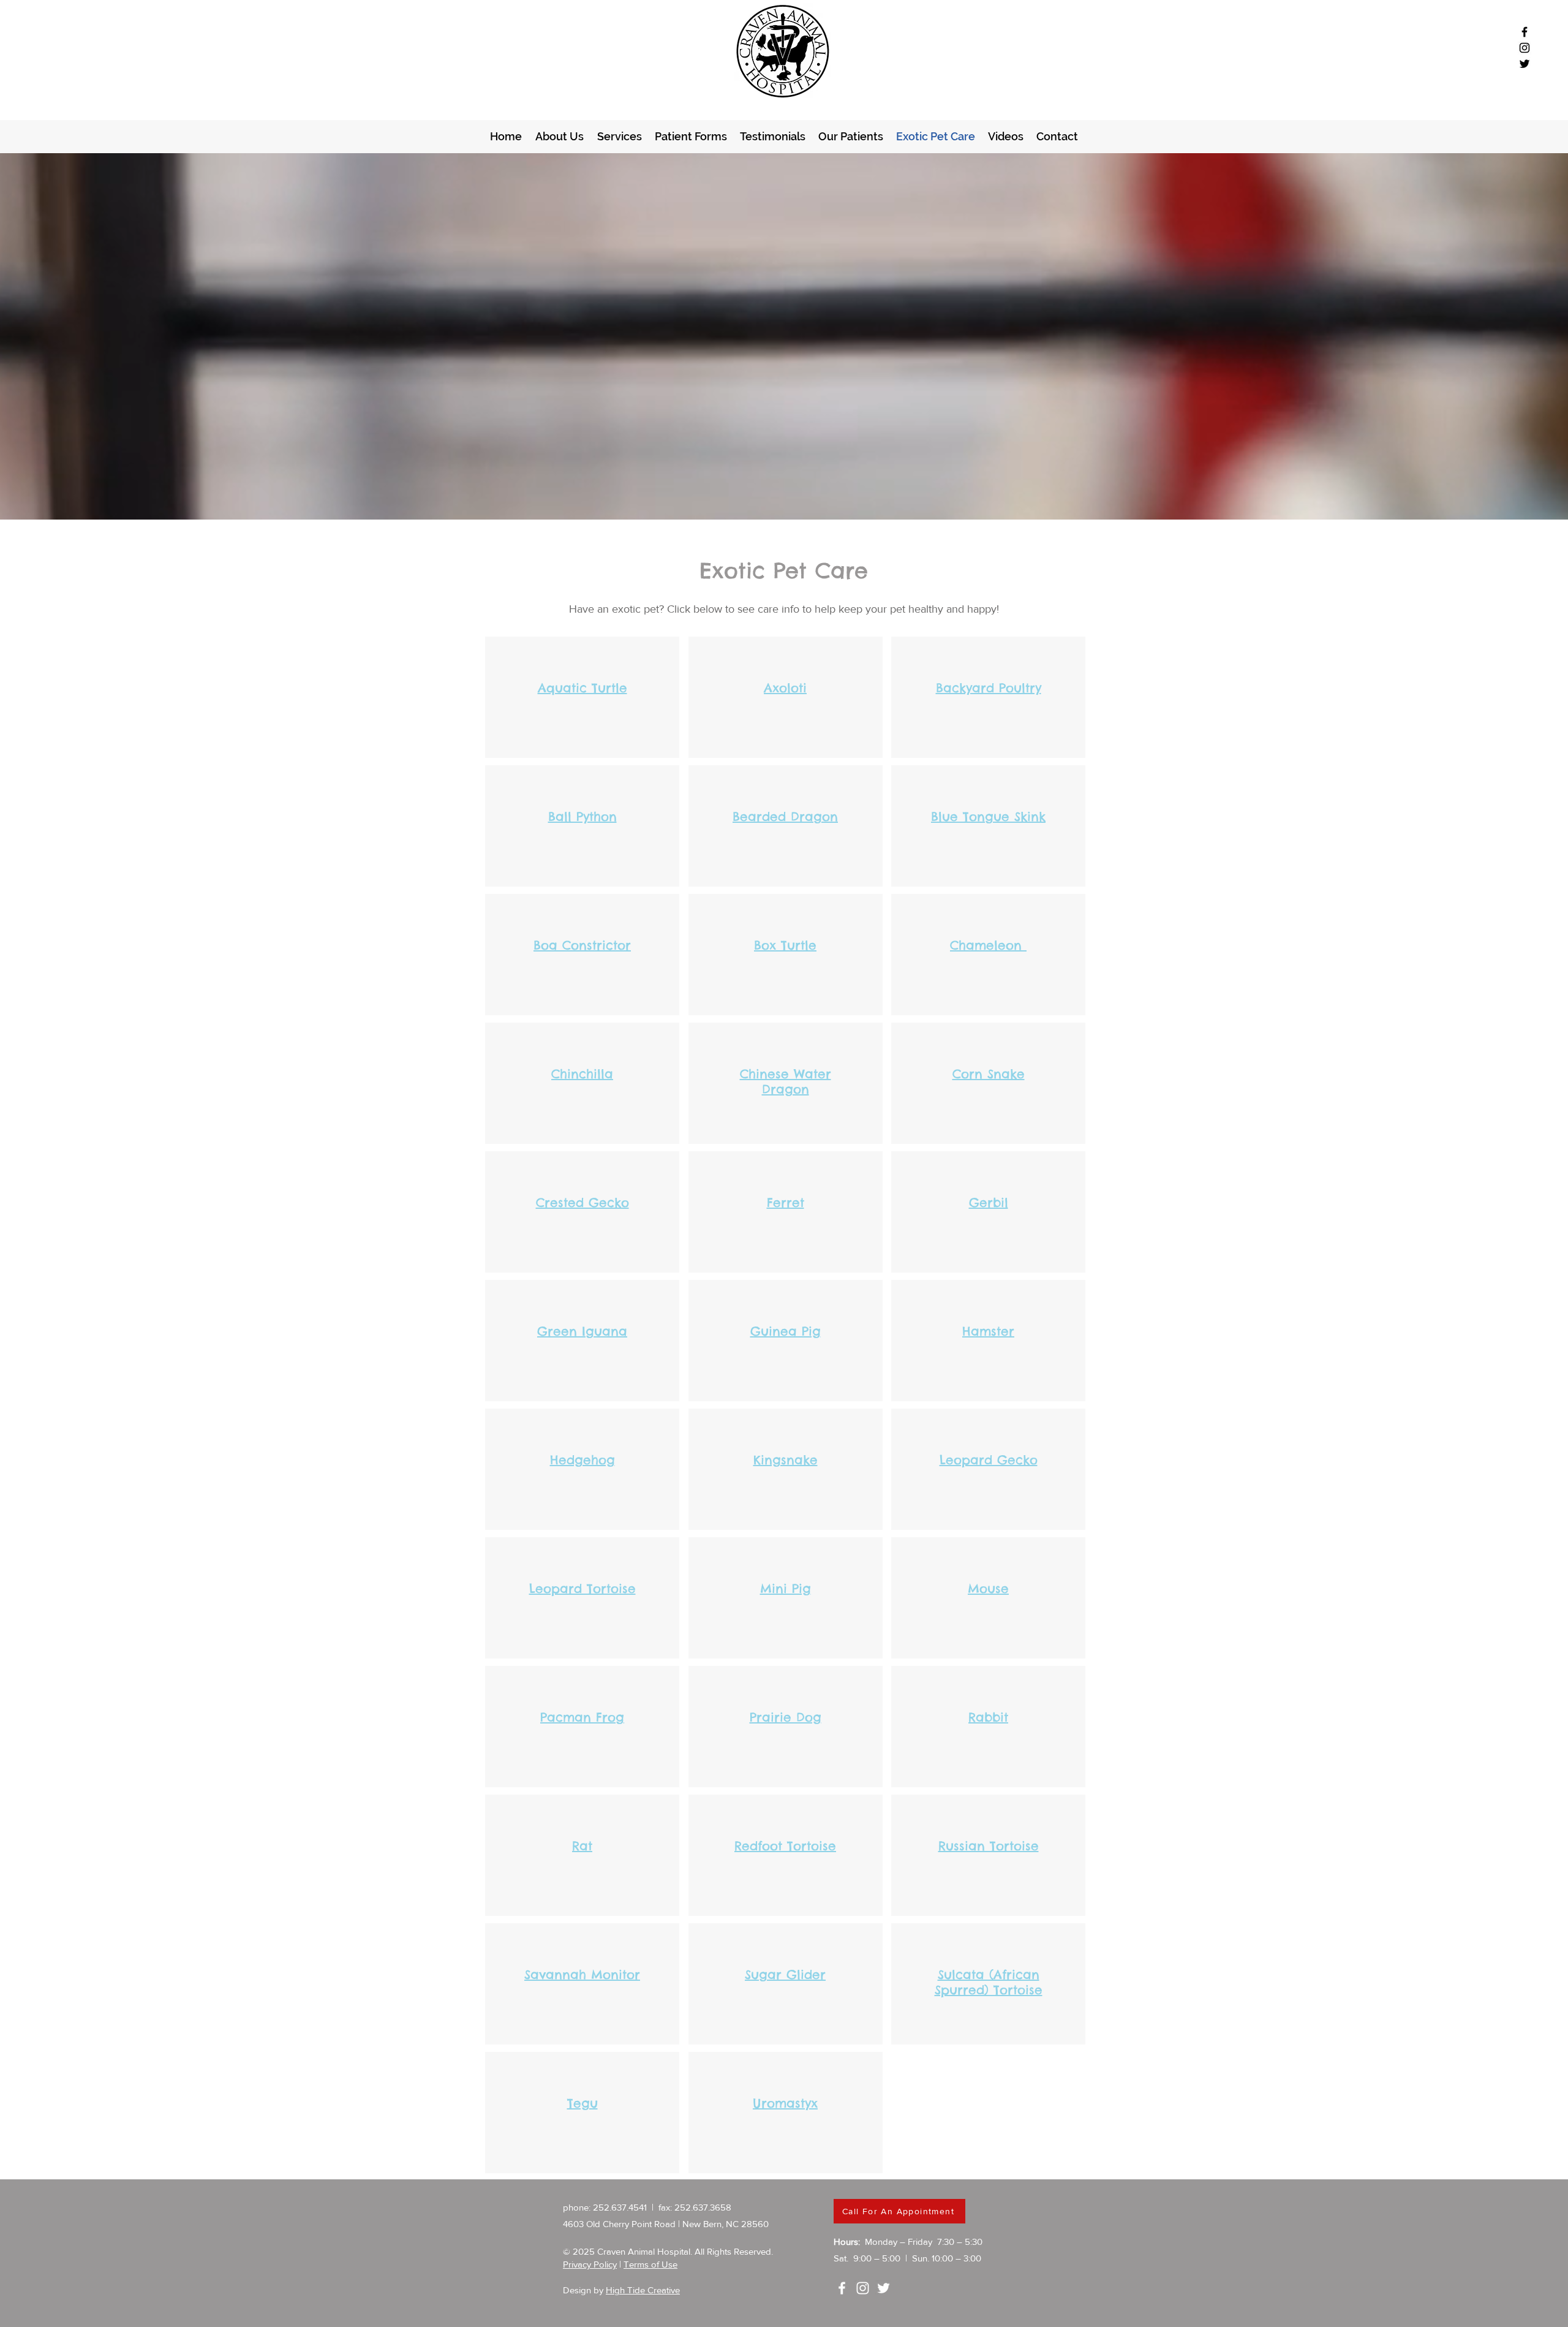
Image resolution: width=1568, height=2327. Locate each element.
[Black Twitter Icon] (1525, 64)
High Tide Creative (643, 2290)
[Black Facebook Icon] (1525, 32)
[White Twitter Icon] (884, 2288)
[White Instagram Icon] (863, 2288)
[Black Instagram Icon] (1525, 48)
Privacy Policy (590, 2264)
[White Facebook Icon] (842, 2288)
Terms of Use (650, 2264)
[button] (691, 136)
